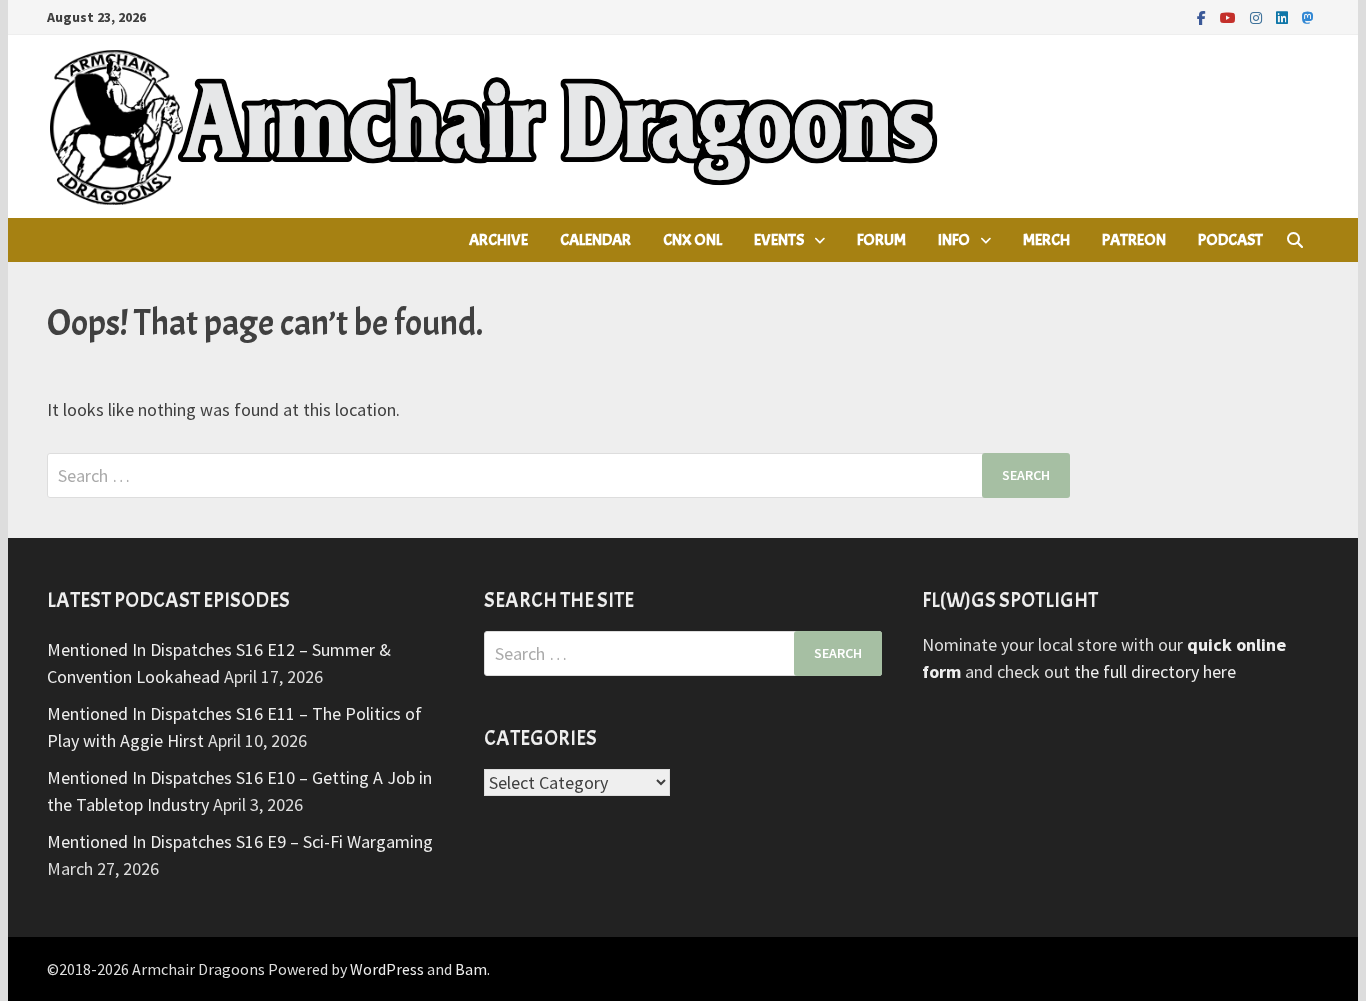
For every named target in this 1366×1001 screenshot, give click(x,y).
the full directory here (1155, 671)
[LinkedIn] (1284, 16)
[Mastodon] (1308, 16)
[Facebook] (1203, 16)
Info (954, 240)
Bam (471, 969)
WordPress (387, 969)
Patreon (1134, 240)
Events (779, 240)
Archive (498, 240)
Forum (881, 240)
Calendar (595, 240)
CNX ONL (692, 240)
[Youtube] (1230, 16)
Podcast (1230, 240)
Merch (1046, 240)
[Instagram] (1258, 16)
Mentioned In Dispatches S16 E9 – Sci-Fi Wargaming (240, 841)
